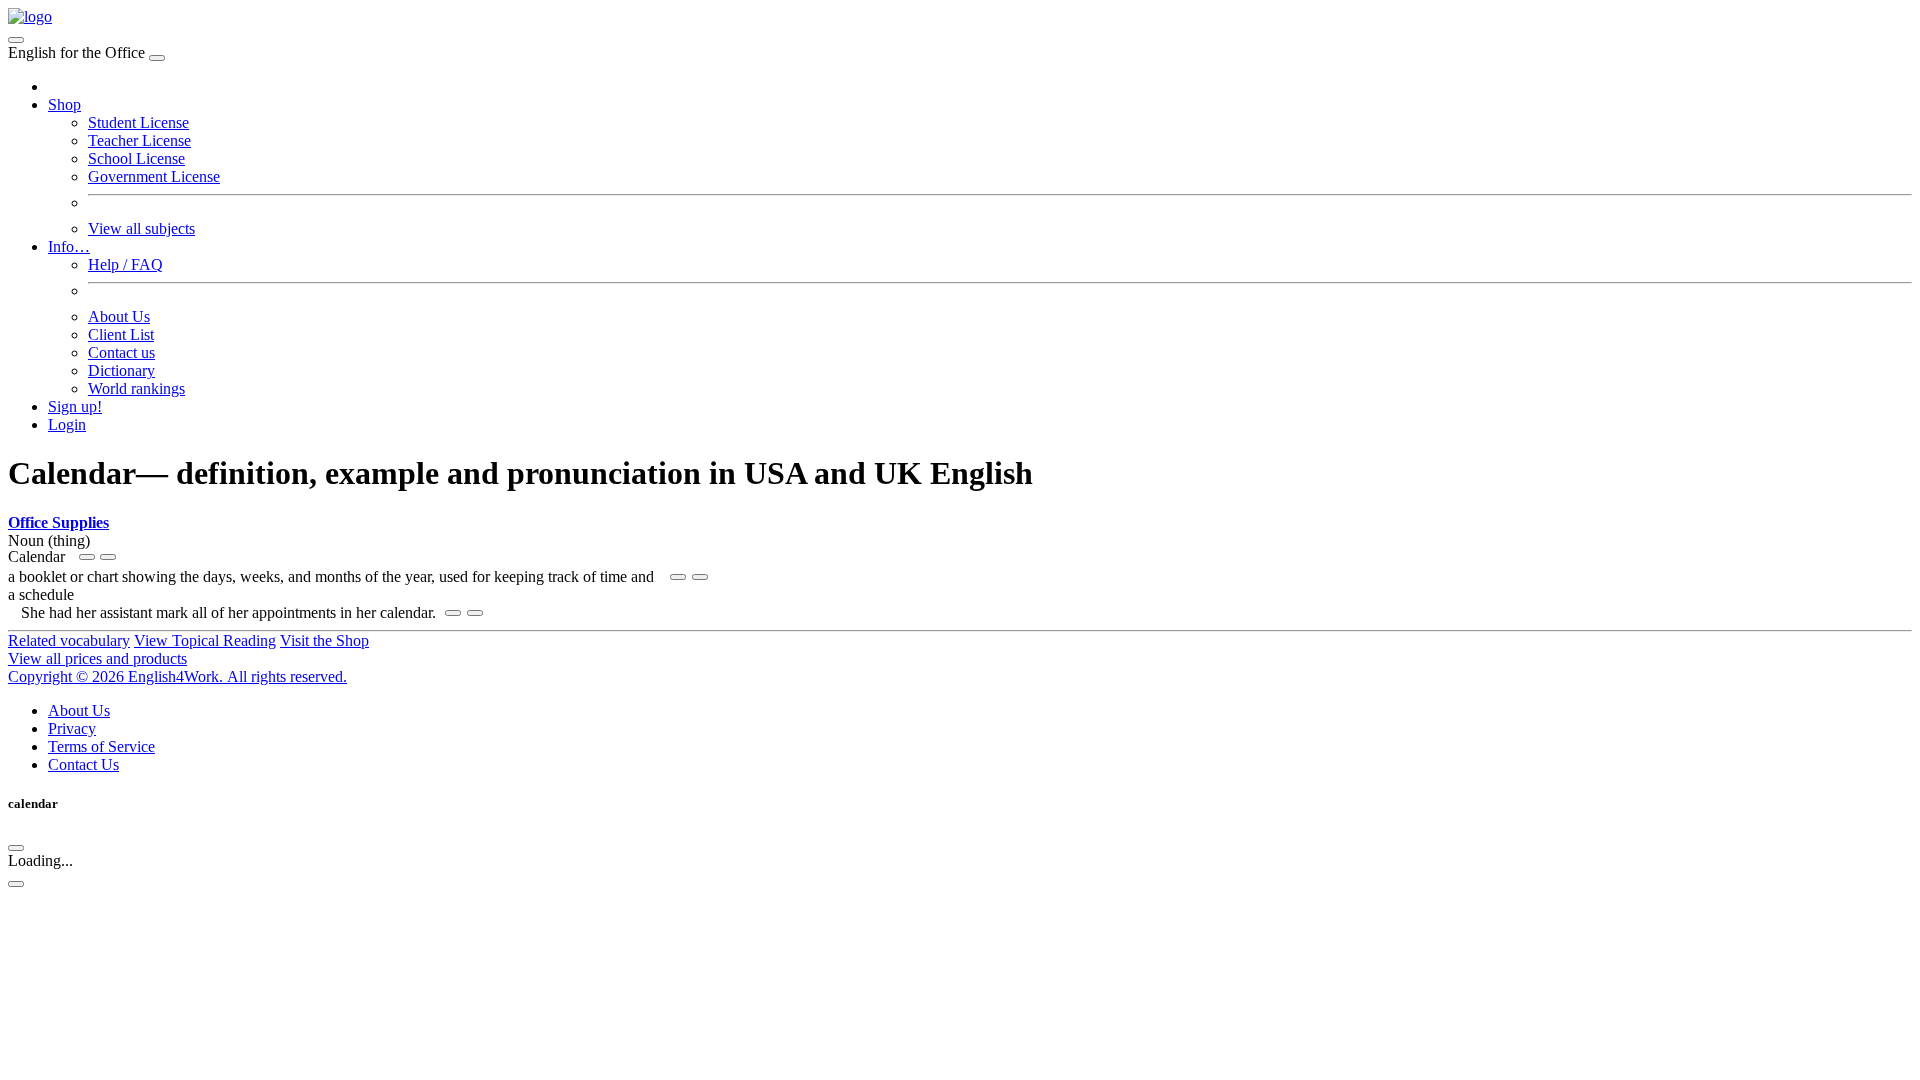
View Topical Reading (205, 640)
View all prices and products (97, 658)
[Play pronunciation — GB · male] (108, 557)
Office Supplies (58, 522)
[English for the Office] (30, 16)
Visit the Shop (324, 640)
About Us (119, 316)
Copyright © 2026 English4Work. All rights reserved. (177, 676)
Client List (121, 334)
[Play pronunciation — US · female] (87, 557)
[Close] (157, 58)
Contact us (121, 352)
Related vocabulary (69, 640)
